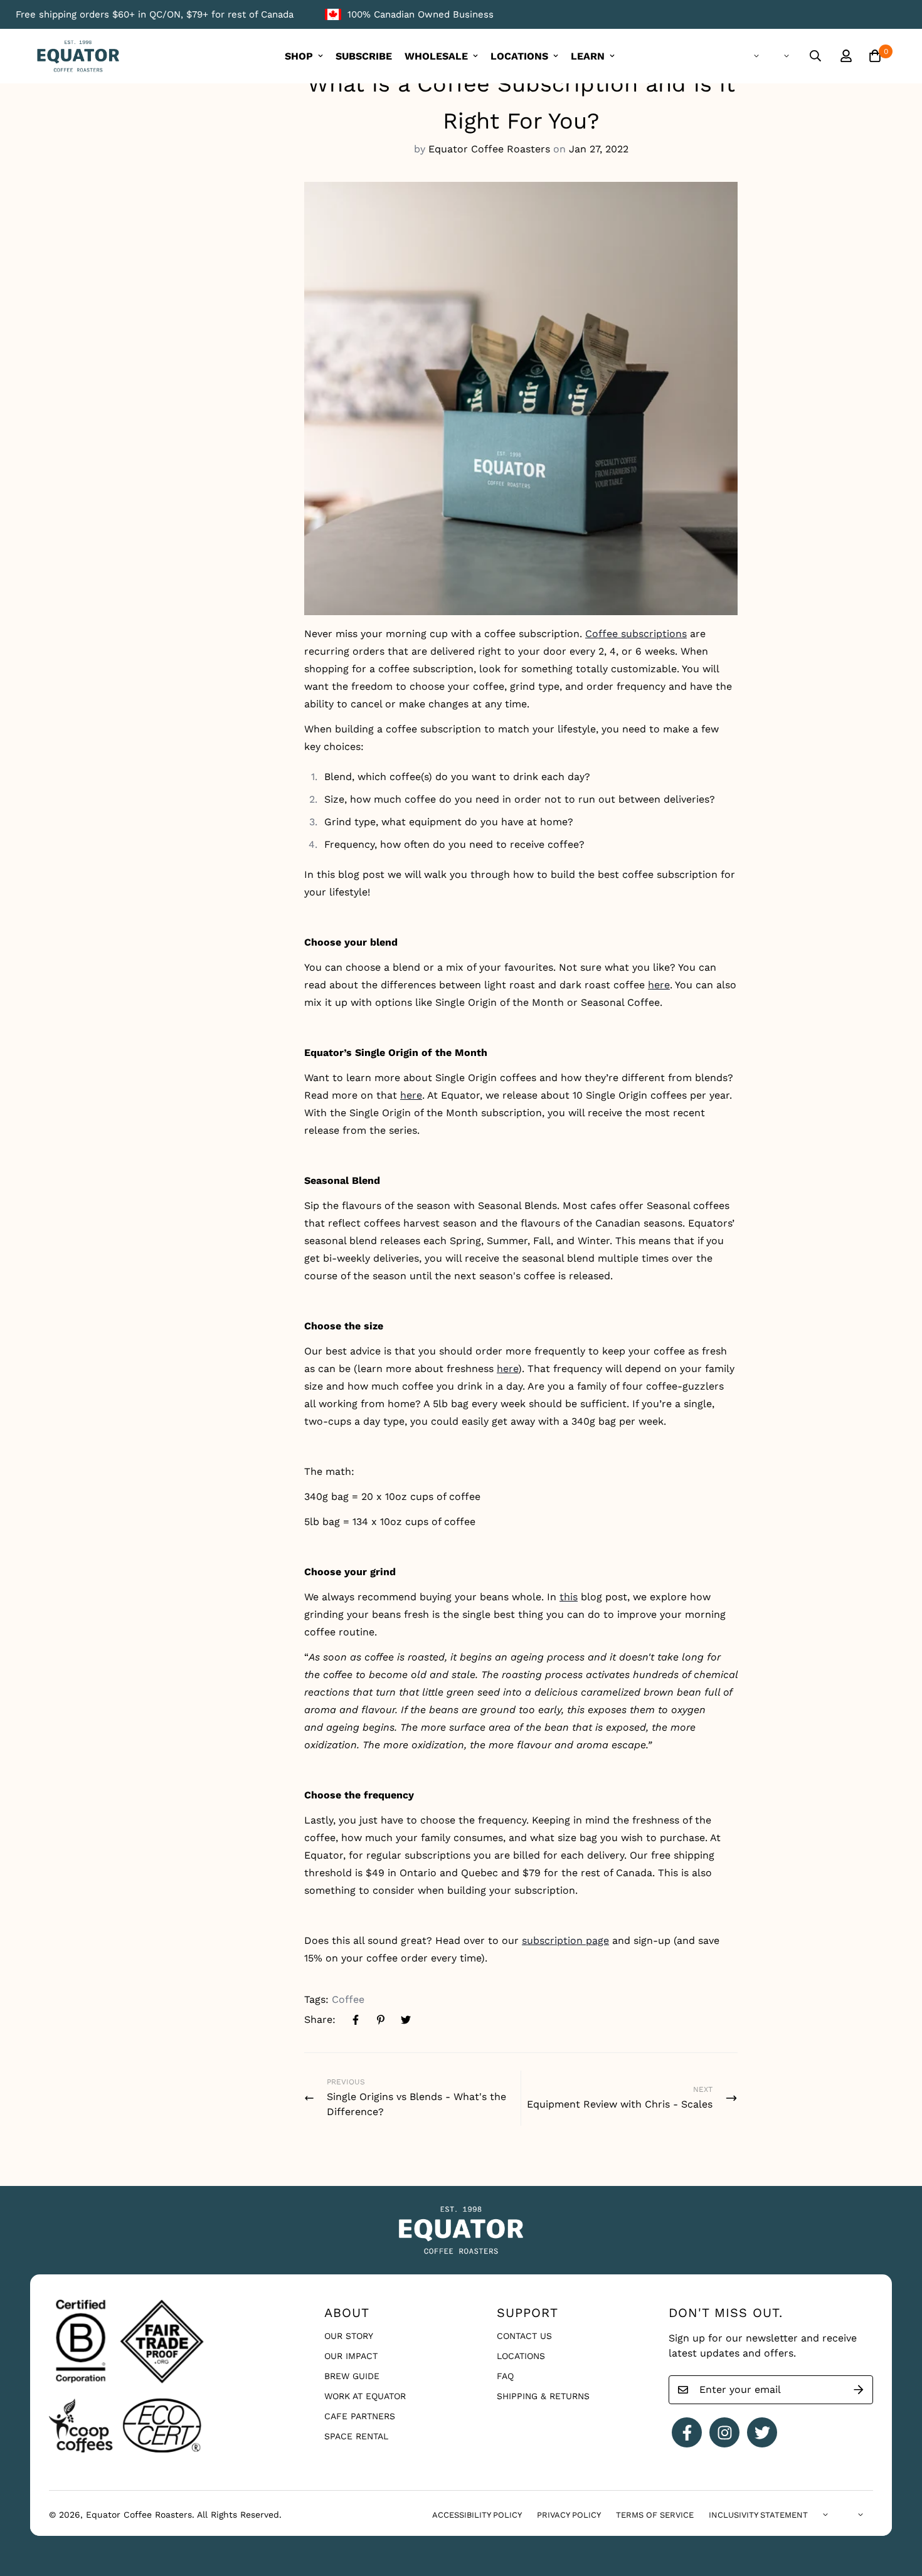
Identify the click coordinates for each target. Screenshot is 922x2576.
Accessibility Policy (477, 2515)
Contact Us (524, 2336)
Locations (521, 2356)
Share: (320, 2019)
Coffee (348, 1999)
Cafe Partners (360, 2416)
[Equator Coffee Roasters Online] (78, 56)
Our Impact (351, 2356)
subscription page (565, 1940)
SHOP (299, 56)
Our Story (349, 2336)
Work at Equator (365, 2396)
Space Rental (356, 2436)
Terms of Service (655, 2515)
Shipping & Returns (543, 2396)
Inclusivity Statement (758, 2515)
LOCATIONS (519, 56)
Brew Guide (352, 2376)
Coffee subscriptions (636, 634)
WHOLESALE (436, 56)
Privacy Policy (569, 2515)
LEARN (588, 56)
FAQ (505, 2376)
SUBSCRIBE (364, 56)
